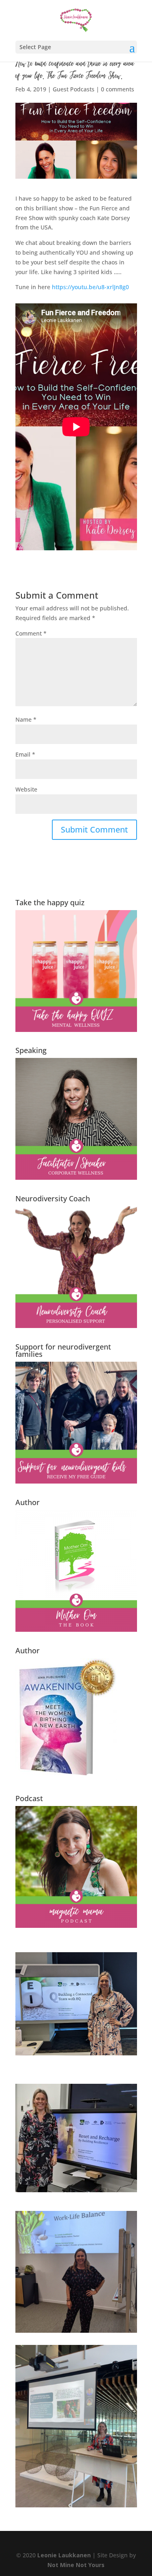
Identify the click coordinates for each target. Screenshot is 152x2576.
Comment (31, 633)
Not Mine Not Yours (76, 2565)
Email (25, 754)
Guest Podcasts (74, 89)
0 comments (118, 89)
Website (26, 789)
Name (26, 719)
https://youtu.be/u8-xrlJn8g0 (90, 287)
